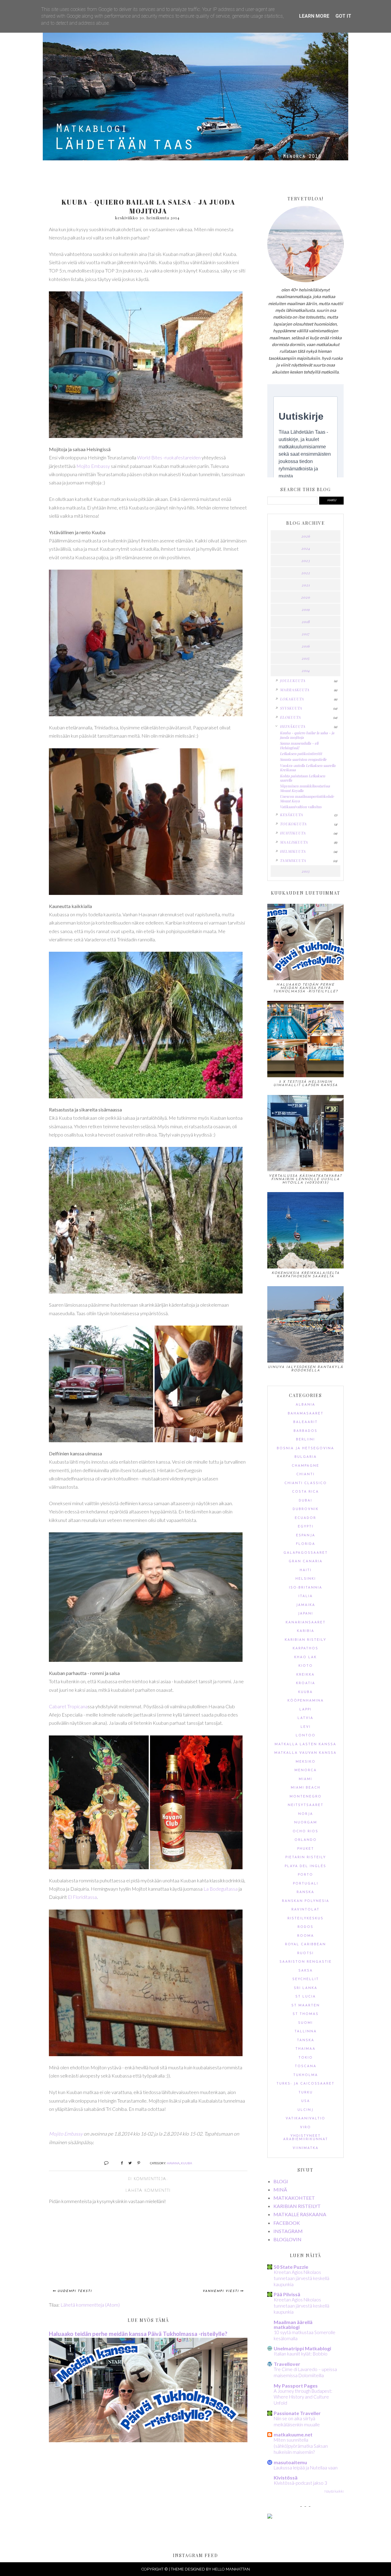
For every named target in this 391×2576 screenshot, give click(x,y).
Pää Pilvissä (287, 2294)
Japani (305, 1614)
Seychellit (306, 1979)
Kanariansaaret (306, 1623)
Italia (306, 1596)
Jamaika (306, 1605)
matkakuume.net (293, 2434)
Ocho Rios (305, 1832)
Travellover (287, 2364)
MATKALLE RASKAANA (300, 2214)
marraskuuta (295, 690)
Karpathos (305, 1649)
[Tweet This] (128, 2163)
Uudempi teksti (75, 2291)
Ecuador (305, 1518)
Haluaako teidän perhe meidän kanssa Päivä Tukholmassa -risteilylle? (138, 2334)
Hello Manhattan (231, 2569)
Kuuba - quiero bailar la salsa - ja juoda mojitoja (307, 735)
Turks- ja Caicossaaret (305, 2084)
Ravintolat (305, 1910)
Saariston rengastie (306, 1962)
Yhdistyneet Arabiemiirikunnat (306, 2138)
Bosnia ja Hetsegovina (305, 1449)
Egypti (306, 1527)
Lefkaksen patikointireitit (301, 753)
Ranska (305, 1892)
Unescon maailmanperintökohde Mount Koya (307, 798)
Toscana (306, 2066)
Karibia (306, 1631)
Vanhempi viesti (221, 2291)
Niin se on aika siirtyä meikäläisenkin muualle (297, 2421)
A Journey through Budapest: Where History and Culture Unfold (303, 2397)
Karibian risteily (305, 1640)
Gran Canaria (306, 1562)
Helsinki (306, 1579)
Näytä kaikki (334, 2491)
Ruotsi (305, 1953)
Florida (306, 1544)
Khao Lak (305, 1657)
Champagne (305, 1466)
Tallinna (306, 2032)
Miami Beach (306, 1788)
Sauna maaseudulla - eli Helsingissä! (299, 745)
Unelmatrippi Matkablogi (302, 2348)
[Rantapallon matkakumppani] (270, 2517)
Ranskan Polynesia (306, 1901)
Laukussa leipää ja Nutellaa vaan (306, 2468)
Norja (306, 1814)
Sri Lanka (306, 1988)
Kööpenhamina (306, 1701)
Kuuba (186, 2163)
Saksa (306, 1971)
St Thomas (306, 2014)
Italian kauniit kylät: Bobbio (301, 2354)
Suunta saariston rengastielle (303, 759)
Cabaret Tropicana (68, 1706)
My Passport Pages (296, 2386)
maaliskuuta (294, 842)
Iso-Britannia (306, 1588)
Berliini (305, 1440)
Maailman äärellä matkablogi (293, 2324)
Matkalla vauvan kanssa (305, 1753)
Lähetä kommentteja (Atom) (90, 2305)
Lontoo (306, 1736)
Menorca (306, 1770)
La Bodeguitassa (221, 1889)
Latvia (305, 1718)
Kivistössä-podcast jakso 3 (300, 2483)
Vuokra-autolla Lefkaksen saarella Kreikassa (308, 768)
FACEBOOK (287, 2223)
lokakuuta (292, 699)
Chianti (305, 1474)
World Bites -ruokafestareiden (169, 457)
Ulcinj (305, 2110)
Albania (305, 1405)
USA (306, 2101)
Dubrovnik (306, 1509)
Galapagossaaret (306, 1553)
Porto (305, 1875)
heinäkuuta (293, 726)
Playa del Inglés (305, 1866)
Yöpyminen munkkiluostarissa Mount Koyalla (305, 788)
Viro (305, 2127)
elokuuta (290, 717)
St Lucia (306, 1997)
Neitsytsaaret (306, 1805)
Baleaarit (305, 1422)
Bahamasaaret (306, 1414)
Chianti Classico (306, 1483)
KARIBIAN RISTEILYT (297, 2206)
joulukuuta (293, 680)
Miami (305, 1779)
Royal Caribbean (305, 1945)
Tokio (306, 2058)
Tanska (306, 2040)
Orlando (306, 1840)
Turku (306, 2093)
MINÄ (280, 2189)
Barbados (305, 1431)
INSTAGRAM (288, 2231)
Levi (306, 1727)
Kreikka (305, 1675)
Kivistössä (286, 2477)
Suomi (305, 2023)
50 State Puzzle (291, 2267)
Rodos (305, 1927)
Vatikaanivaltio (305, 2119)
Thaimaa (305, 2049)
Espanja (306, 1536)
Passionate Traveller (297, 2413)
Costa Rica (305, 1492)
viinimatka (306, 2148)
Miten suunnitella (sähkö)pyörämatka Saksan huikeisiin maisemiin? (301, 2446)
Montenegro (306, 1797)
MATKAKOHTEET (294, 2198)
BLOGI (281, 2181)
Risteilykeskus (305, 1919)
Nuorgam (306, 1823)
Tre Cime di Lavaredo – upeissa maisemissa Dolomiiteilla (305, 2372)
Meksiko (306, 1762)
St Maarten (306, 2006)
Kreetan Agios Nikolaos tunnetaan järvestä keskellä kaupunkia (301, 2278)
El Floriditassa (82, 1897)
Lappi (305, 1710)
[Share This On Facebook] (119, 2163)
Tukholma (306, 2075)
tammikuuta (293, 860)
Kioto (306, 1666)
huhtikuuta (293, 833)
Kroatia (306, 1683)
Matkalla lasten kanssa (305, 1744)
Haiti (306, 1570)
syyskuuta (291, 708)
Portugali (306, 1884)
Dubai (305, 1501)
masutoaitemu (290, 2462)
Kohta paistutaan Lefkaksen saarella (302, 778)
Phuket (306, 1849)
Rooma (306, 1936)
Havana (173, 2163)
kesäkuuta (291, 815)
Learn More (314, 16)
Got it (343, 16)
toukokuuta (293, 824)
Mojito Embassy (93, 466)
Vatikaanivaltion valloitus (301, 807)
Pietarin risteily (306, 1857)
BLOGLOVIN (287, 2239)
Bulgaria (306, 1457)
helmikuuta (293, 851)
